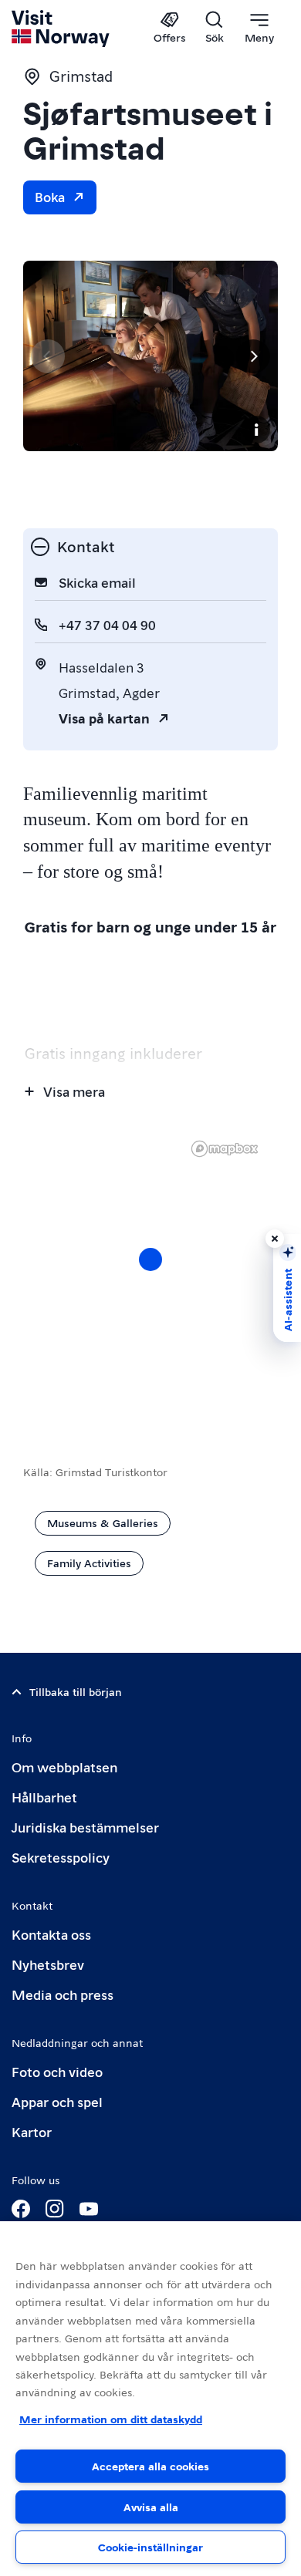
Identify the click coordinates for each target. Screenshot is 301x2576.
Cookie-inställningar (150, 2547)
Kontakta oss (51, 1934)
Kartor (32, 2131)
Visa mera (74, 1091)
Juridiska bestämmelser (85, 1827)
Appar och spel (57, 2101)
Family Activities (89, 1563)
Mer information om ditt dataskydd (111, 2419)
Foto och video (57, 2071)
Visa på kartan (104, 718)
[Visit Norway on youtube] (89, 2209)
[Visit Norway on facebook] (21, 2209)
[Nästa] (253, 356)
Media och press (63, 1994)
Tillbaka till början (76, 1691)
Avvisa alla (151, 2507)
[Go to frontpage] (61, 29)
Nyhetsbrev (48, 1964)
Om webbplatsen (64, 1767)
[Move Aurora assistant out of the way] (275, 1239)
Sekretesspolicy (61, 1857)
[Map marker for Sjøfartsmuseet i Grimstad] (150, 1259)
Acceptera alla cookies (150, 2466)
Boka (50, 196)
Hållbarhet (44, 1797)
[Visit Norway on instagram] (55, 2209)
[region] (150, 2399)
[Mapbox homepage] (225, 1149)
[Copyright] (256, 430)
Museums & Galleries (103, 1522)
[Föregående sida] (48, 356)
